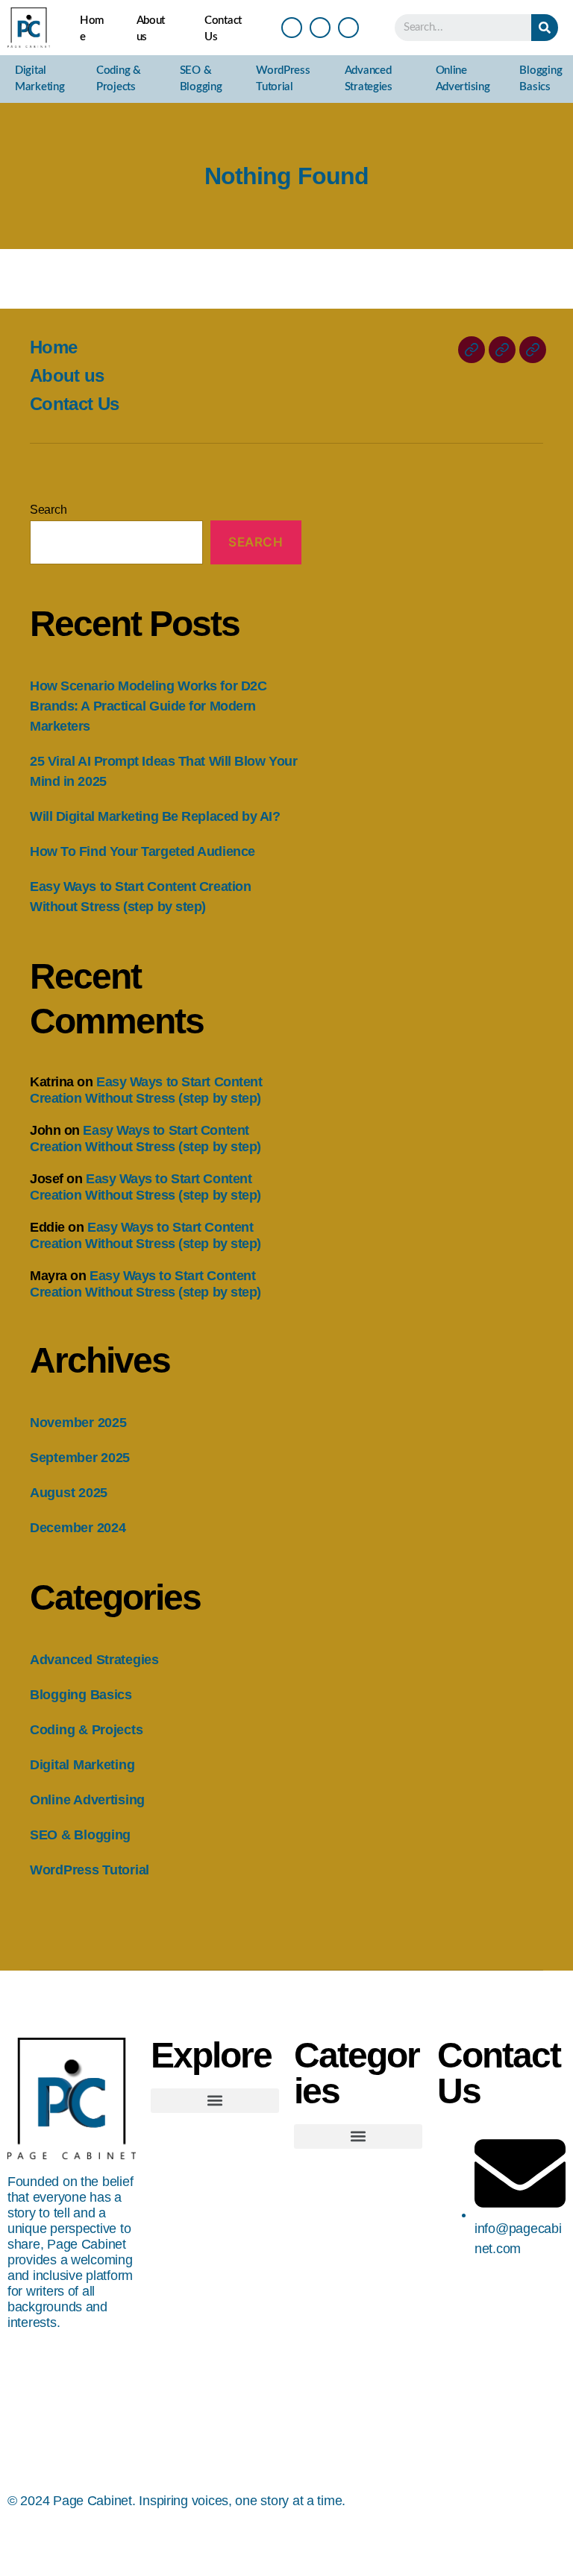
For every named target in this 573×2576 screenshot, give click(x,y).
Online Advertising (463, 79)
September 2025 (80, 1458)
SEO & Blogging (201, 79)
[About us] (502, 350)
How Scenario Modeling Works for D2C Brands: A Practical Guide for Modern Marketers (148, 706)
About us (151, 29)
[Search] (545, 28)
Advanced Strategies (369, 79)
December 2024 (78, 1528)
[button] (215, 2101)
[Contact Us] (533, 350)
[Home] (472, 350)
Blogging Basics (541, 79)
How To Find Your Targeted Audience (143, 851)
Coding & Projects (119, 79)
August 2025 (69, 1493)
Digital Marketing (40, 79)
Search (48, 510)
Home (92, 29)
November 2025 (78, 1423)
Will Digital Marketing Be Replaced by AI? (155, 816)
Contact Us (223, 29)
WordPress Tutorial (283, 79)
